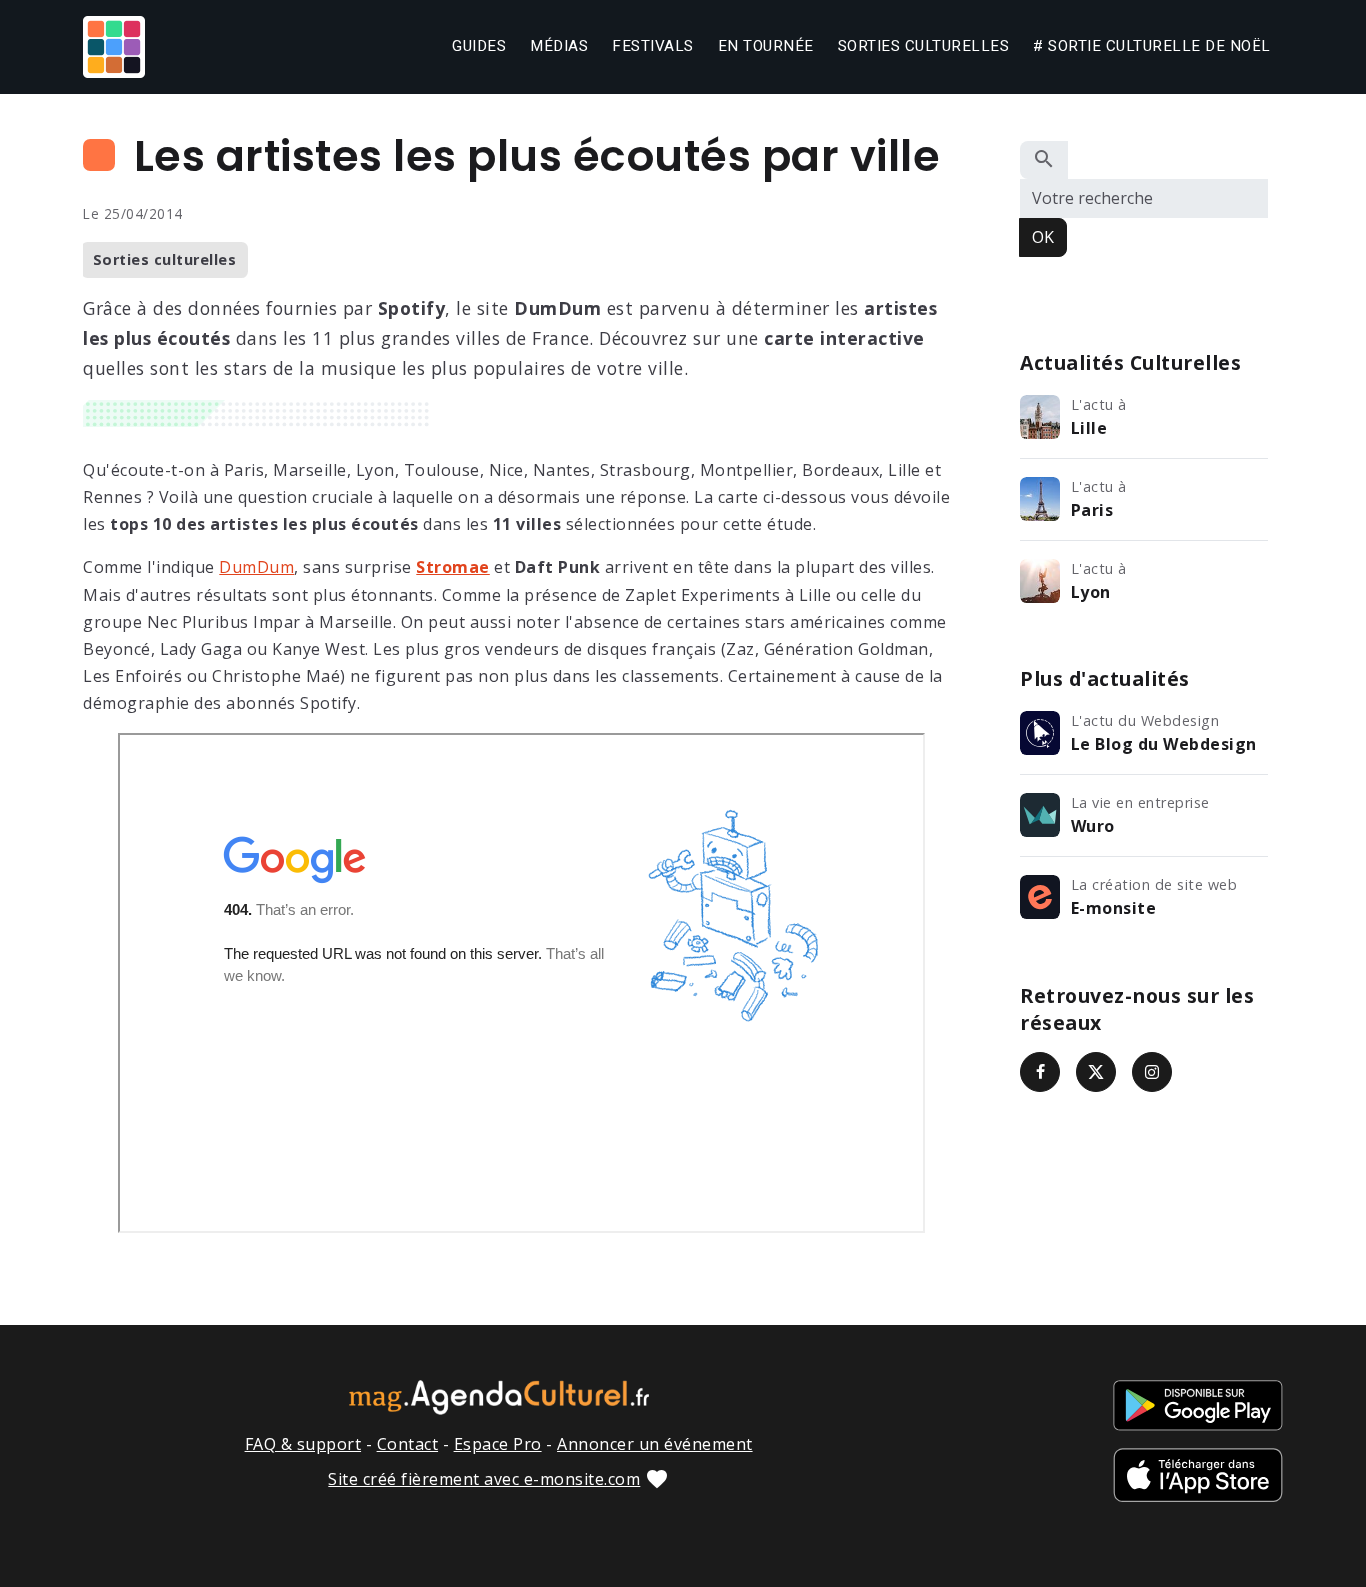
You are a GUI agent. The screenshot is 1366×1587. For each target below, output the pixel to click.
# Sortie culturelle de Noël (1152, 46)
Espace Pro (498, 1444)
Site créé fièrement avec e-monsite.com (484, 1479)
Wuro (1093, 826)
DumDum (256, 567)
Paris (1092, 510)
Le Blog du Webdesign (1164, 744)
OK (1043, 237)
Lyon (1091, 592)
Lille (1089, 428)
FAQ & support (303, 1444)
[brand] (118, 47)
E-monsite (1114, 908)
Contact (408, 1444)
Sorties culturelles (924, 46)
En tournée (766, 46)
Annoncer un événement (655, 1444)
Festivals (653, 46)
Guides (479, 46)
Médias (559, 46)
